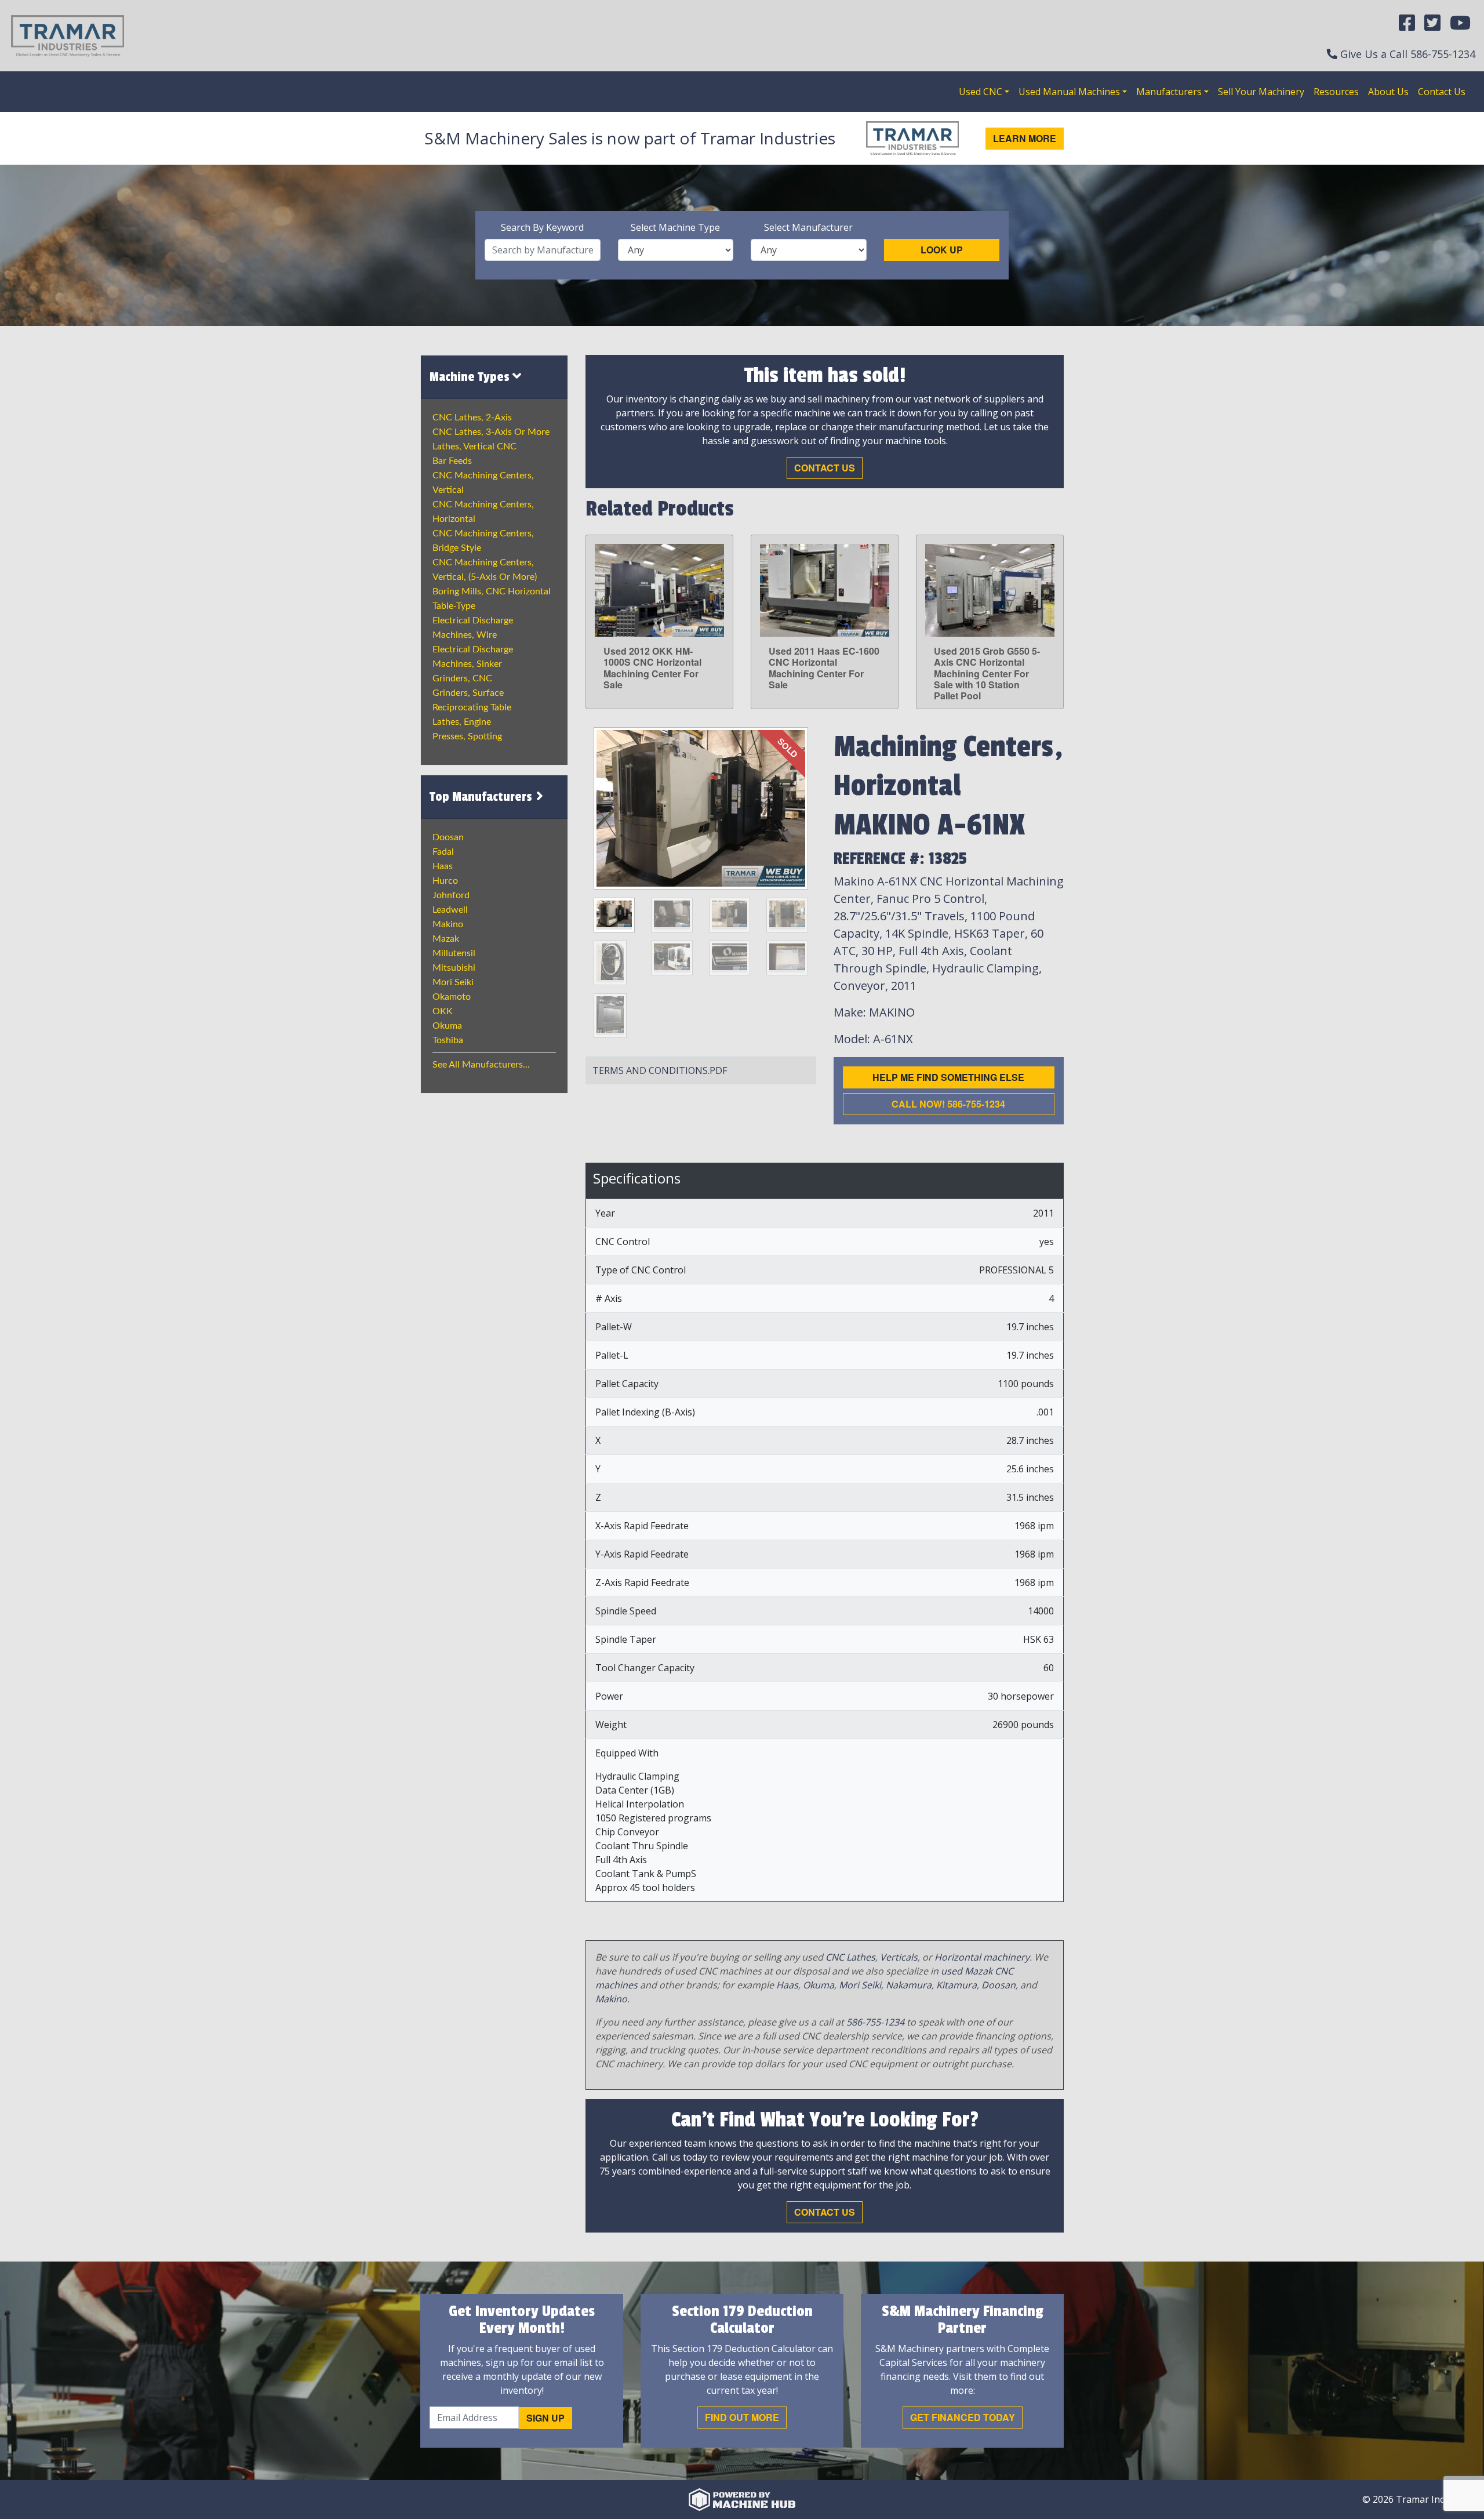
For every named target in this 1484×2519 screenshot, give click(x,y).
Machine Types (471, 377)
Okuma (447, 1026)
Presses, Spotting (467, 736)
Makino (448, 924)
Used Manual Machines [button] (1069, 92)
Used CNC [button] (981, 92)
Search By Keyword (542, 227)
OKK (443, 1011)
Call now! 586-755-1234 (948, 1104)
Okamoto (452, 997)
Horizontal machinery (982, 1957)
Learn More (1025, 138)
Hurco (445, 881)
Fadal (443, 852)
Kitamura (956, 1985)
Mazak (446, 939)
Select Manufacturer (808, 227)
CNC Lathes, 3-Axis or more (491, 432)
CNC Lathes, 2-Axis (472, 418)
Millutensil (454, 953)
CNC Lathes (850, 1957)
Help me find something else (948, 1077)
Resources (1336, 92)
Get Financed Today (963, 2417)
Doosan (448, 837)
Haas (443, 866)
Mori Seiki (453, 982)
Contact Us (1442, 92)
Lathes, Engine (462, 722)
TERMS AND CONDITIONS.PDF (660, 1070)
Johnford (451, 895)
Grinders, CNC (462, 678)
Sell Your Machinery (1261, 92)
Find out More (742, 2417)
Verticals (899, 1957)
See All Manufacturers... (481, 1065)
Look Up (942, 250)
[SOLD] (701, 807)
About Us (1388, 92)
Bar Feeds (452, 461)
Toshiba (448, 1040)
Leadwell (450, 910)
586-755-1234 (1443, 54)
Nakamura (909, 1985)
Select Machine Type (675, 227)
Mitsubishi (454, 968)
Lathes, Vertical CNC (474, 447)
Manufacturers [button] (1169, 92)
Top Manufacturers (482, 797)
